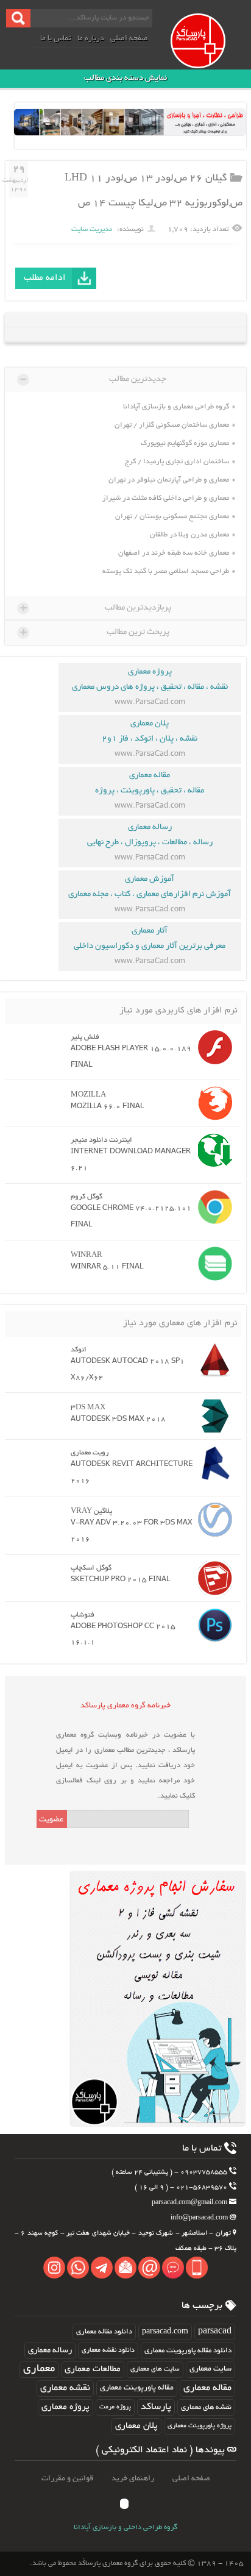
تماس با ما (56, 39)
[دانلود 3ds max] (212, 1416)
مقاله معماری (207, 2389)
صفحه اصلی (129, 39)
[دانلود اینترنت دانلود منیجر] (212, 1150)
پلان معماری (136, 2426)
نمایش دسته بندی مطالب (125, 78)
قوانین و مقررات (67, 2479)
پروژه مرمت (115, 2407)
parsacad (215, 2332)
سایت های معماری (155, 2369)
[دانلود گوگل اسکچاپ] (212, 1578)
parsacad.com (165, 2332)
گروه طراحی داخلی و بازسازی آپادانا (125, 2528)
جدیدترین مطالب (93, 379)
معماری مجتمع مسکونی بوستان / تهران (172, 517)
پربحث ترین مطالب (95, 632)
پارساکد (156, 2407)
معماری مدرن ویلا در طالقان (189, 535)
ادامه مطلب (45, 278)
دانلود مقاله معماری (104, 2332)
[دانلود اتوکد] (212, 1360)
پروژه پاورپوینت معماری (200, 2426)
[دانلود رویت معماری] (212, 1463)
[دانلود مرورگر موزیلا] (212, 1103)
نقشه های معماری (206, 2407)
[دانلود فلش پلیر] (212, 1047)
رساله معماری (50, 2351)
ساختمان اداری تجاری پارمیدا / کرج (177, 462)
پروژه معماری (65, 2407)
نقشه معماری (65, 2389)
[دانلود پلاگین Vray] (212, 1520)
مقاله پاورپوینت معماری (137, 2388)
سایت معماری (210, 2369)
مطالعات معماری (93, 2369)
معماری (39, 2369)
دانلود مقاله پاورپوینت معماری (188, 2351)
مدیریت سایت (92, 229)
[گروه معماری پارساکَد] (209, 54)
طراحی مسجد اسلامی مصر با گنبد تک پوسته (166, 571)
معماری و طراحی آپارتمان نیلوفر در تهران (169, 480)
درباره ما (91, 39)
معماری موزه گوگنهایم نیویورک (185, 443)
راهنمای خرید (133, 2479)
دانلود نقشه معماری (108, 2350)
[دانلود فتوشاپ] (212, 1625)
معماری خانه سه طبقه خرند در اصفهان (174, 553)
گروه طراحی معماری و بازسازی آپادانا (176, 407)
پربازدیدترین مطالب (96, 608)
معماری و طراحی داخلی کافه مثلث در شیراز (166, 498)
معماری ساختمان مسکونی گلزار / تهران (172, 425)
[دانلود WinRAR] (212, 1264)
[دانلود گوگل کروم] (212, 1207)
